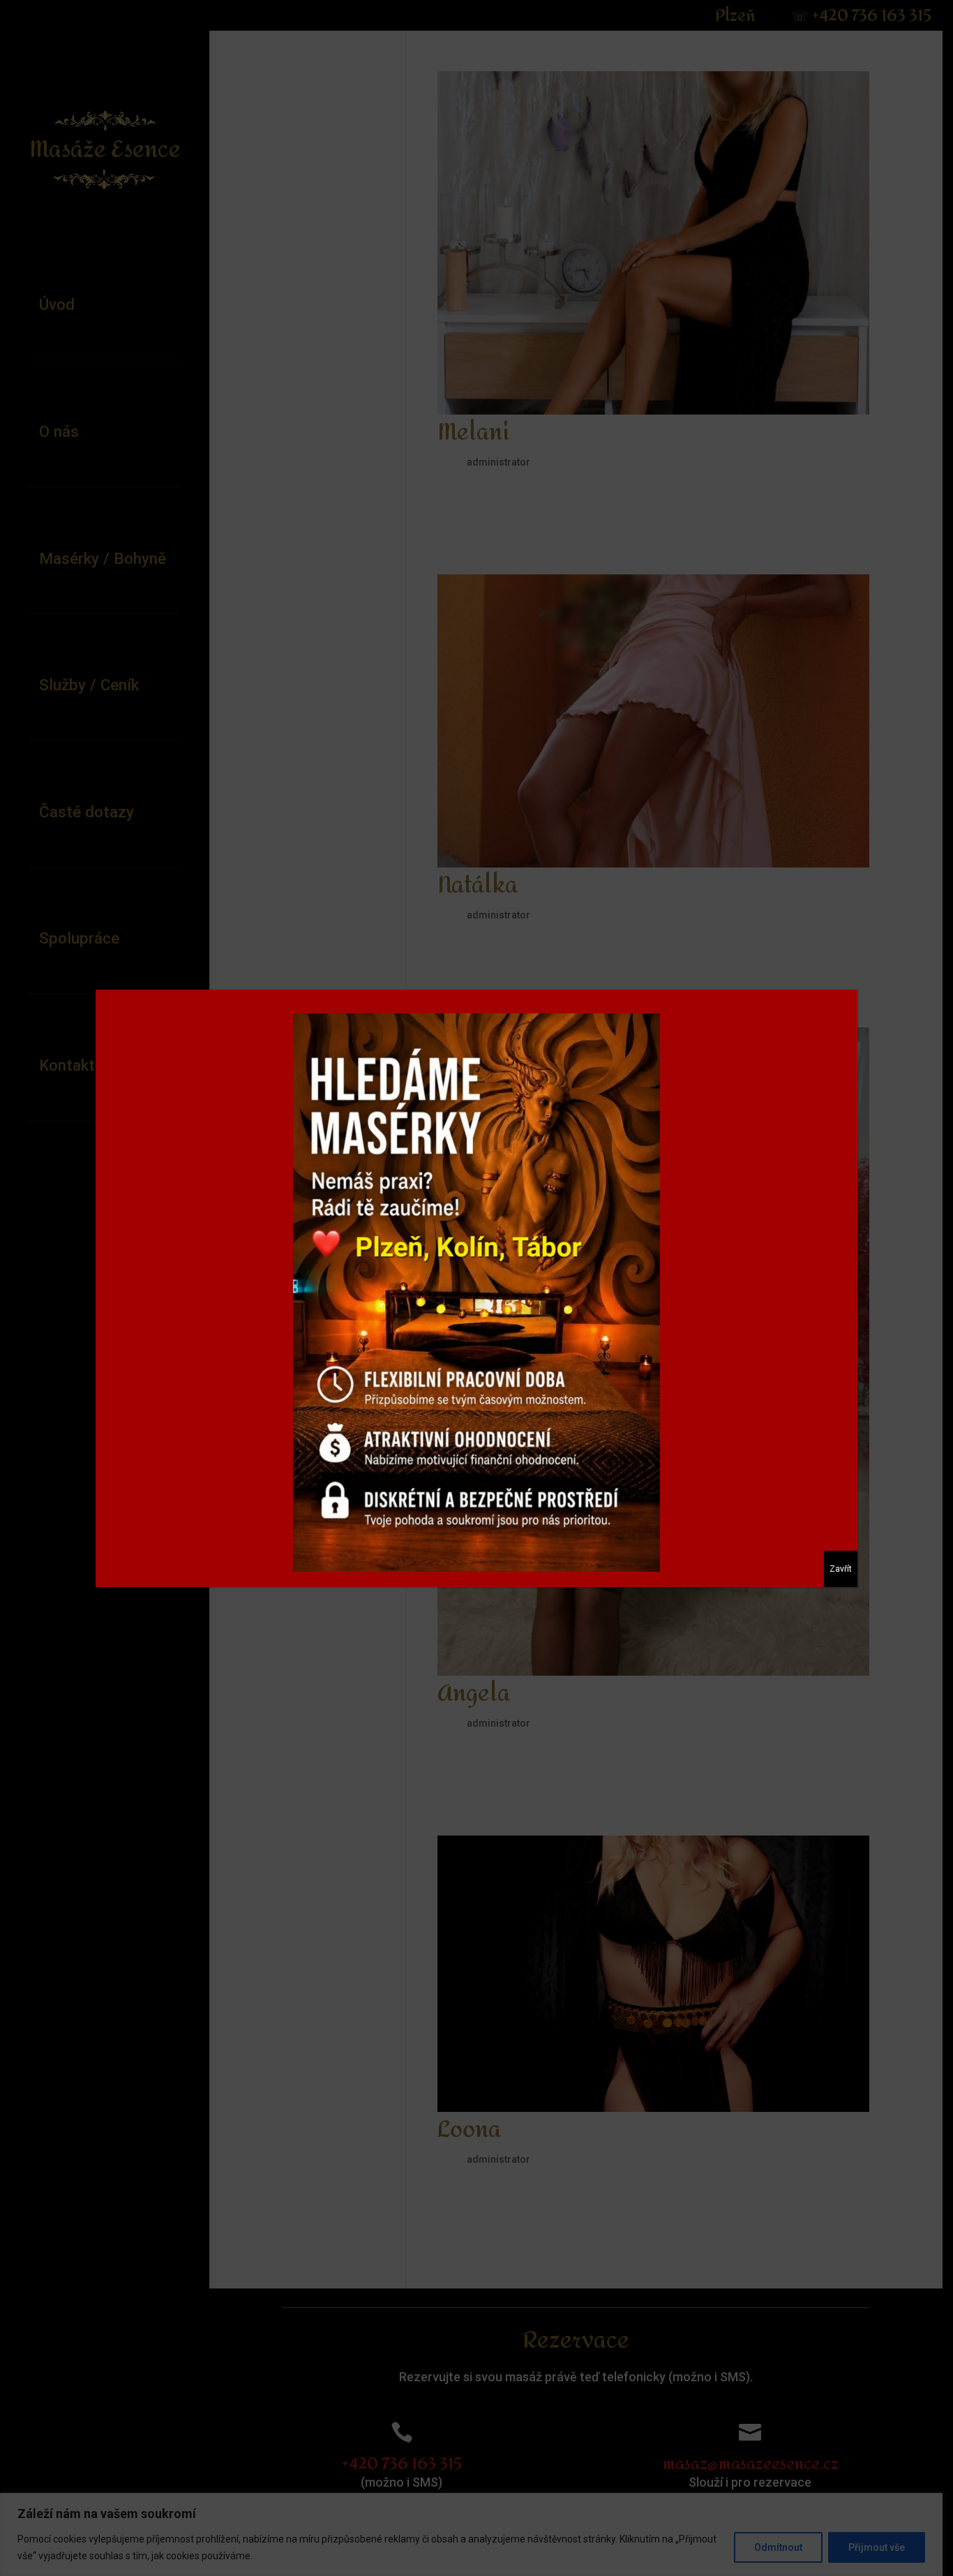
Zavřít (841, 1569)
